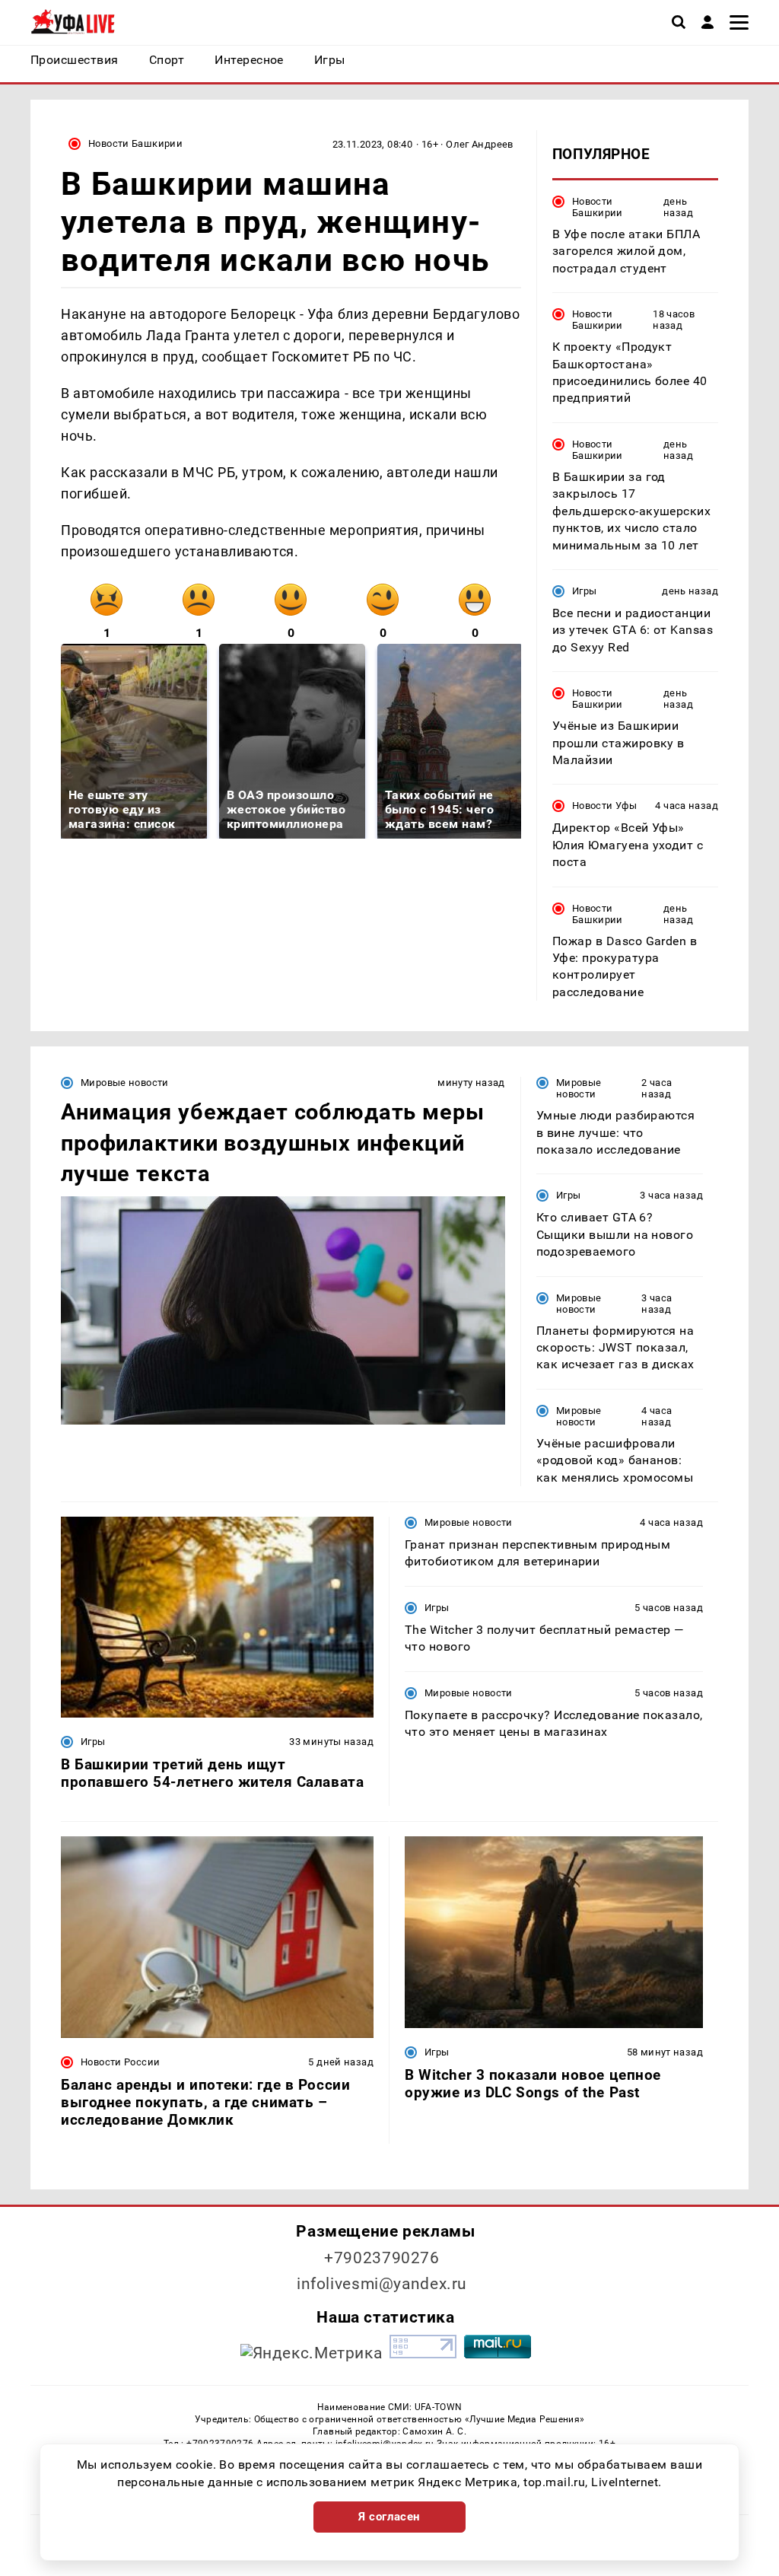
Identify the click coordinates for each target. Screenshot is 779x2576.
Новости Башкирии (135, 143)
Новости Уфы (604, 806)
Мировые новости (125, 1083)
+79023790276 (382, 2258)
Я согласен (389, 2517)
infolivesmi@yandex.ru (382, 2284)
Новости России (120, 2062)
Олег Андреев (480, 144)
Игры (585, 591)
